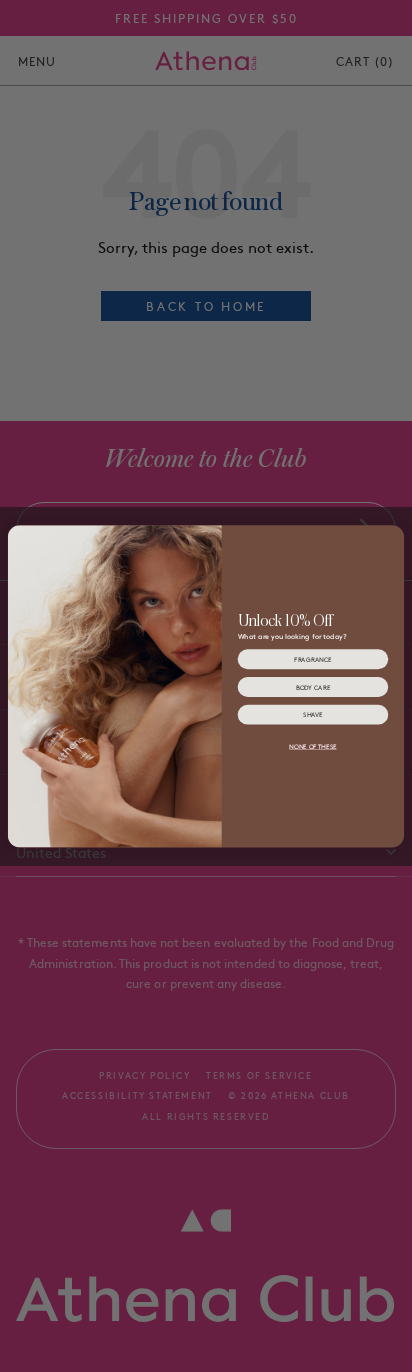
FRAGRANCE (312, 659)
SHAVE (313, 714)
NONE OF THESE (313, 746)
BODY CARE (313, 686)
